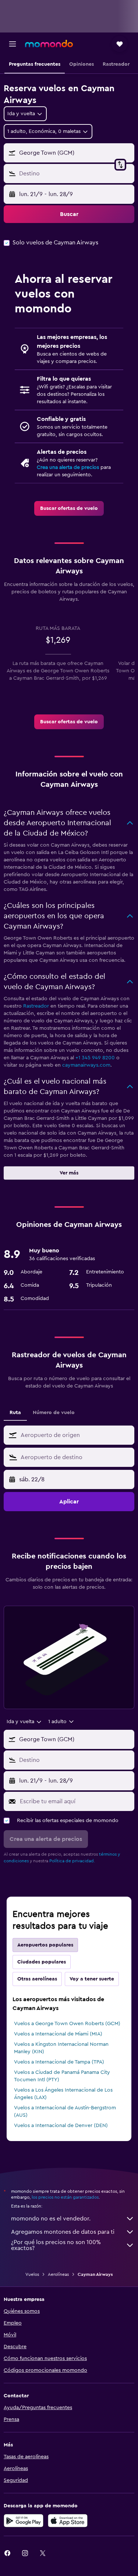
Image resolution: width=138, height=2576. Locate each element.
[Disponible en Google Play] (24, 2521)
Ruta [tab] (15, 1413)
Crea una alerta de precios (68, 467)
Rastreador (36, 1006)
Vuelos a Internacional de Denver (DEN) (61, 2126)
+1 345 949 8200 (95, 1058)
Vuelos (32, 2274)
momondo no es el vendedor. (51, 2219)
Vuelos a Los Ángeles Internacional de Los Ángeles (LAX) (63, 2094)
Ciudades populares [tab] (42, 1962)
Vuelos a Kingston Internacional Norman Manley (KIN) (61, 2048)
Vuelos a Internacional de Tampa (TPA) (59, 2062)
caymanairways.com (86, 1065)
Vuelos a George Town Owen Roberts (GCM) (67, 2024)
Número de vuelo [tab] (54, 1413)
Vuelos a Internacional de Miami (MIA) (58, 2034)
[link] (69, 508)
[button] (13, 44)
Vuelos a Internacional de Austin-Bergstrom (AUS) (65, 2112)
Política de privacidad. (72, 1861)
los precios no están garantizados (65, 2197)
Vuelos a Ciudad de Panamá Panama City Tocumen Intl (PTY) (62, 2076)
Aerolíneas (58, 2274)
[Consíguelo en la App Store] (68, 2521)
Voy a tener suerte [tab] (92, 1979)
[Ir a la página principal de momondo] (49, 44)
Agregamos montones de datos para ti (63, 2232)
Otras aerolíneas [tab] (37, 1979)
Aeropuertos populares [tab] (45, 1945)
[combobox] (76, 1435)
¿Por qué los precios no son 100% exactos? (56, 2245)
